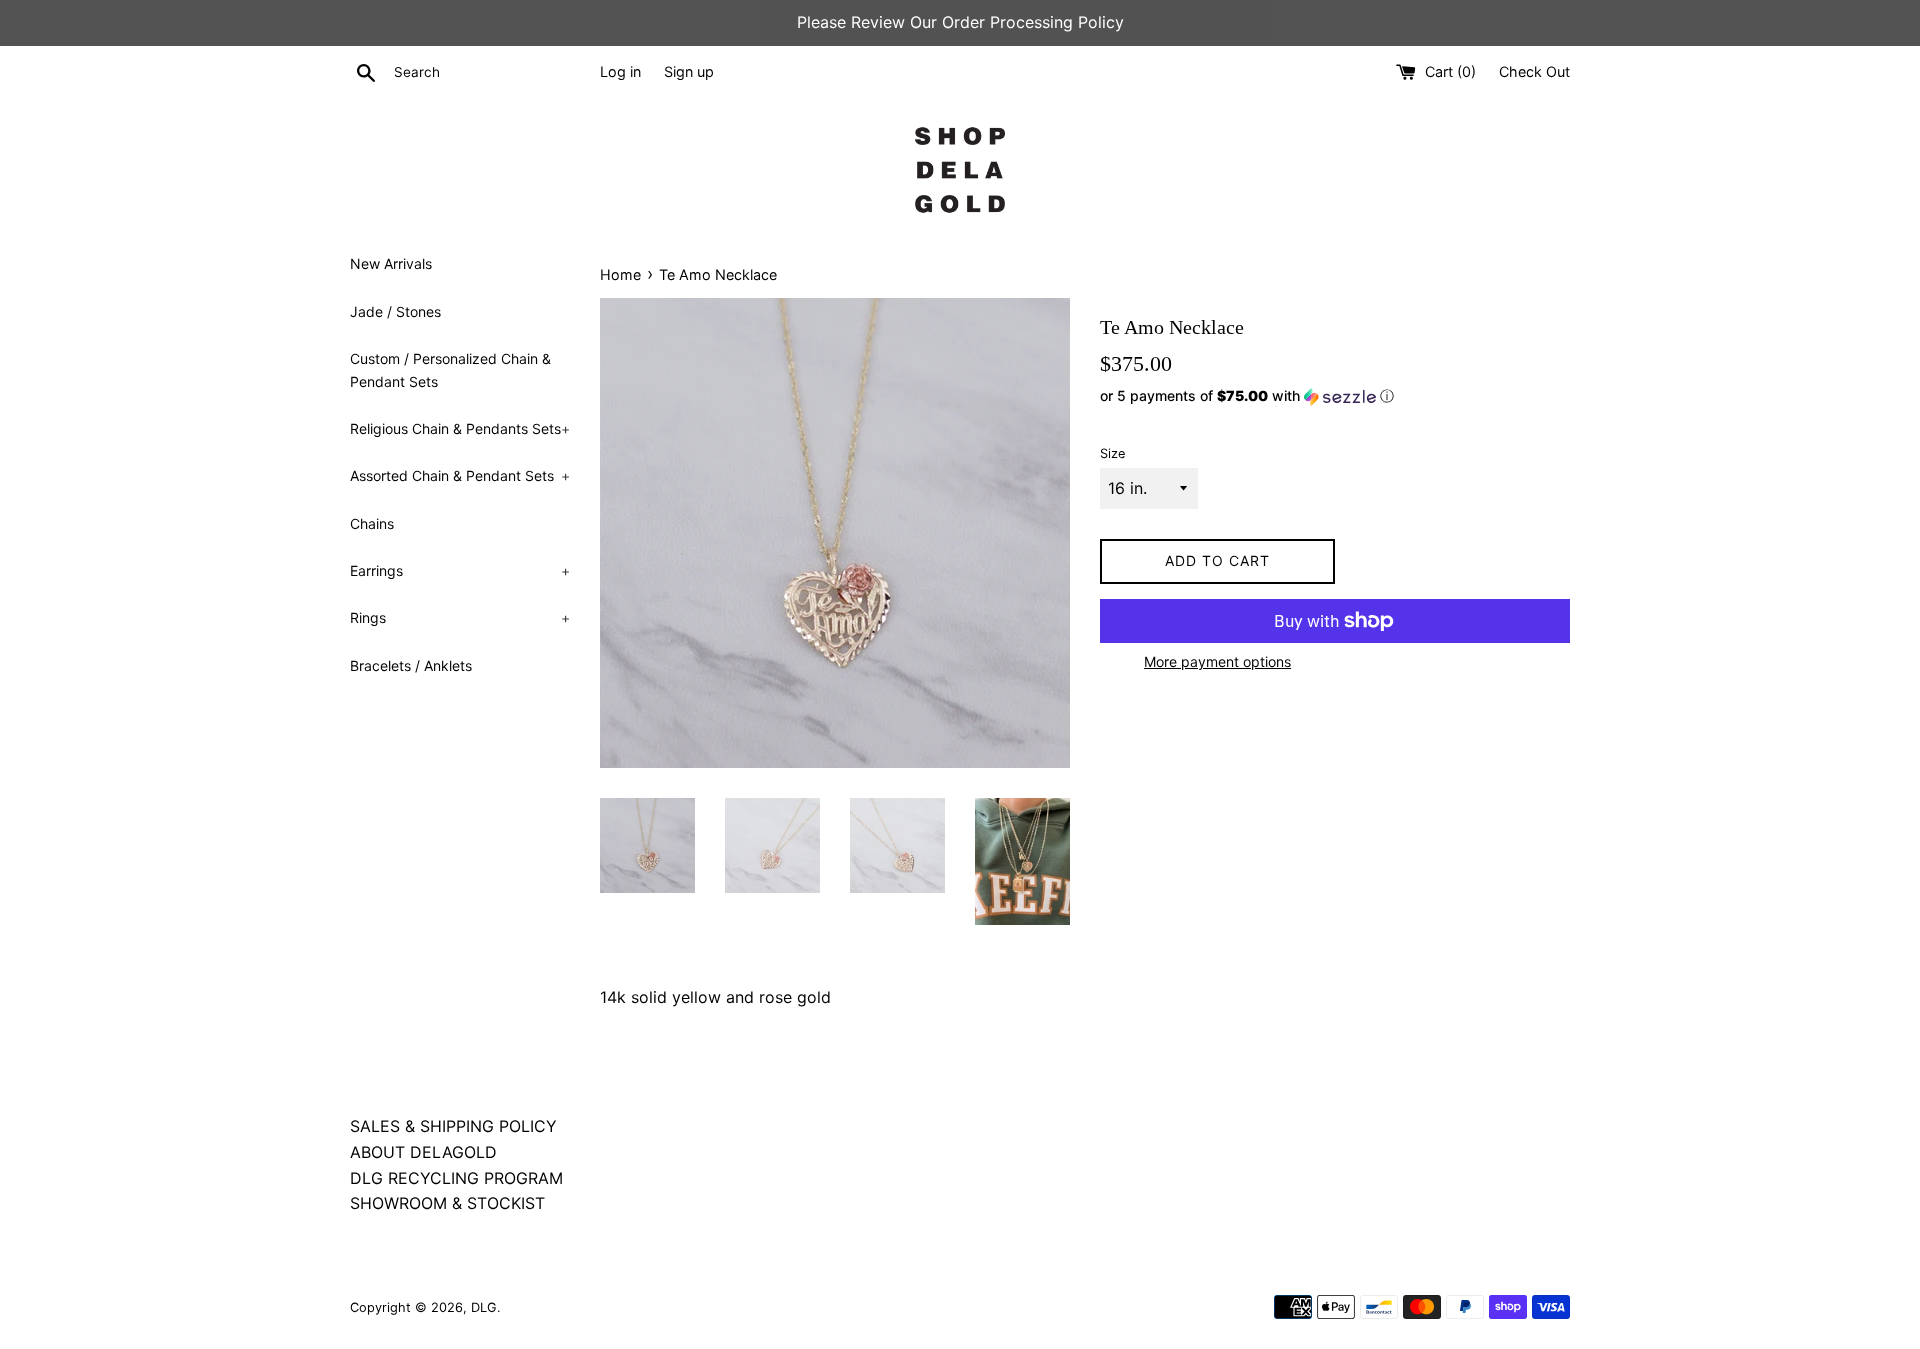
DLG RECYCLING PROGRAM (456, 1178)
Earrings (460, 570)
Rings (460, 617)
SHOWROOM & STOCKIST (447, 1203)
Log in (620, 71)
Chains (372, 523)
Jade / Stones (395, 311)
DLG (484, 1307)
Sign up (689, 71)
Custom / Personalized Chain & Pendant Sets (450, 369)
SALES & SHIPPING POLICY (453, 1126)
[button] (1335, 396)
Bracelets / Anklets (411, 665)
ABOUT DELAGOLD (423, 1152)
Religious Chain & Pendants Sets (460, 428)
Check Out (1534, 71)
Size (1112, 453)
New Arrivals (391, 263)
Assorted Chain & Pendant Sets (460, 475)
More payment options (1217, 661)
